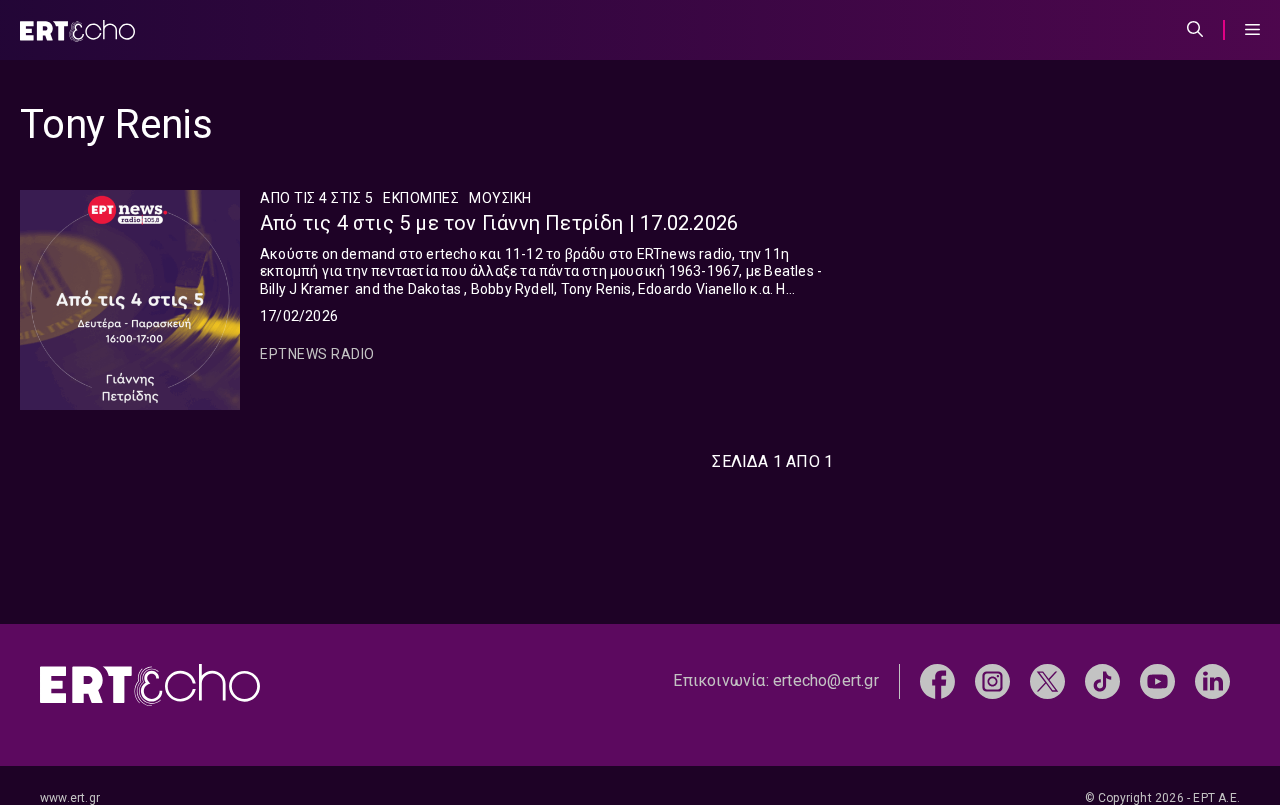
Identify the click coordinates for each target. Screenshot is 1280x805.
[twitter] (1047, 679)
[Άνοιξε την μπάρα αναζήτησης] (1195, 30)
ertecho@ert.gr (826, 680)
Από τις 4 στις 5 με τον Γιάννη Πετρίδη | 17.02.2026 (499, 223)
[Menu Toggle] (1252, 30)
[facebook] (937, 679)
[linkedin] (1212, 679)
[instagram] (992, 679)
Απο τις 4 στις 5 (316, 198)
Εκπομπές (421, 198)
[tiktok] (1102, 679)
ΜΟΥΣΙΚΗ (500, 198)
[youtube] (1157, 679)
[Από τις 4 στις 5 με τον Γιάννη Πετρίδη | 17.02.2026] (130, 300)
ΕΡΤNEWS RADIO (317, 354)
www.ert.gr (70, 798)
